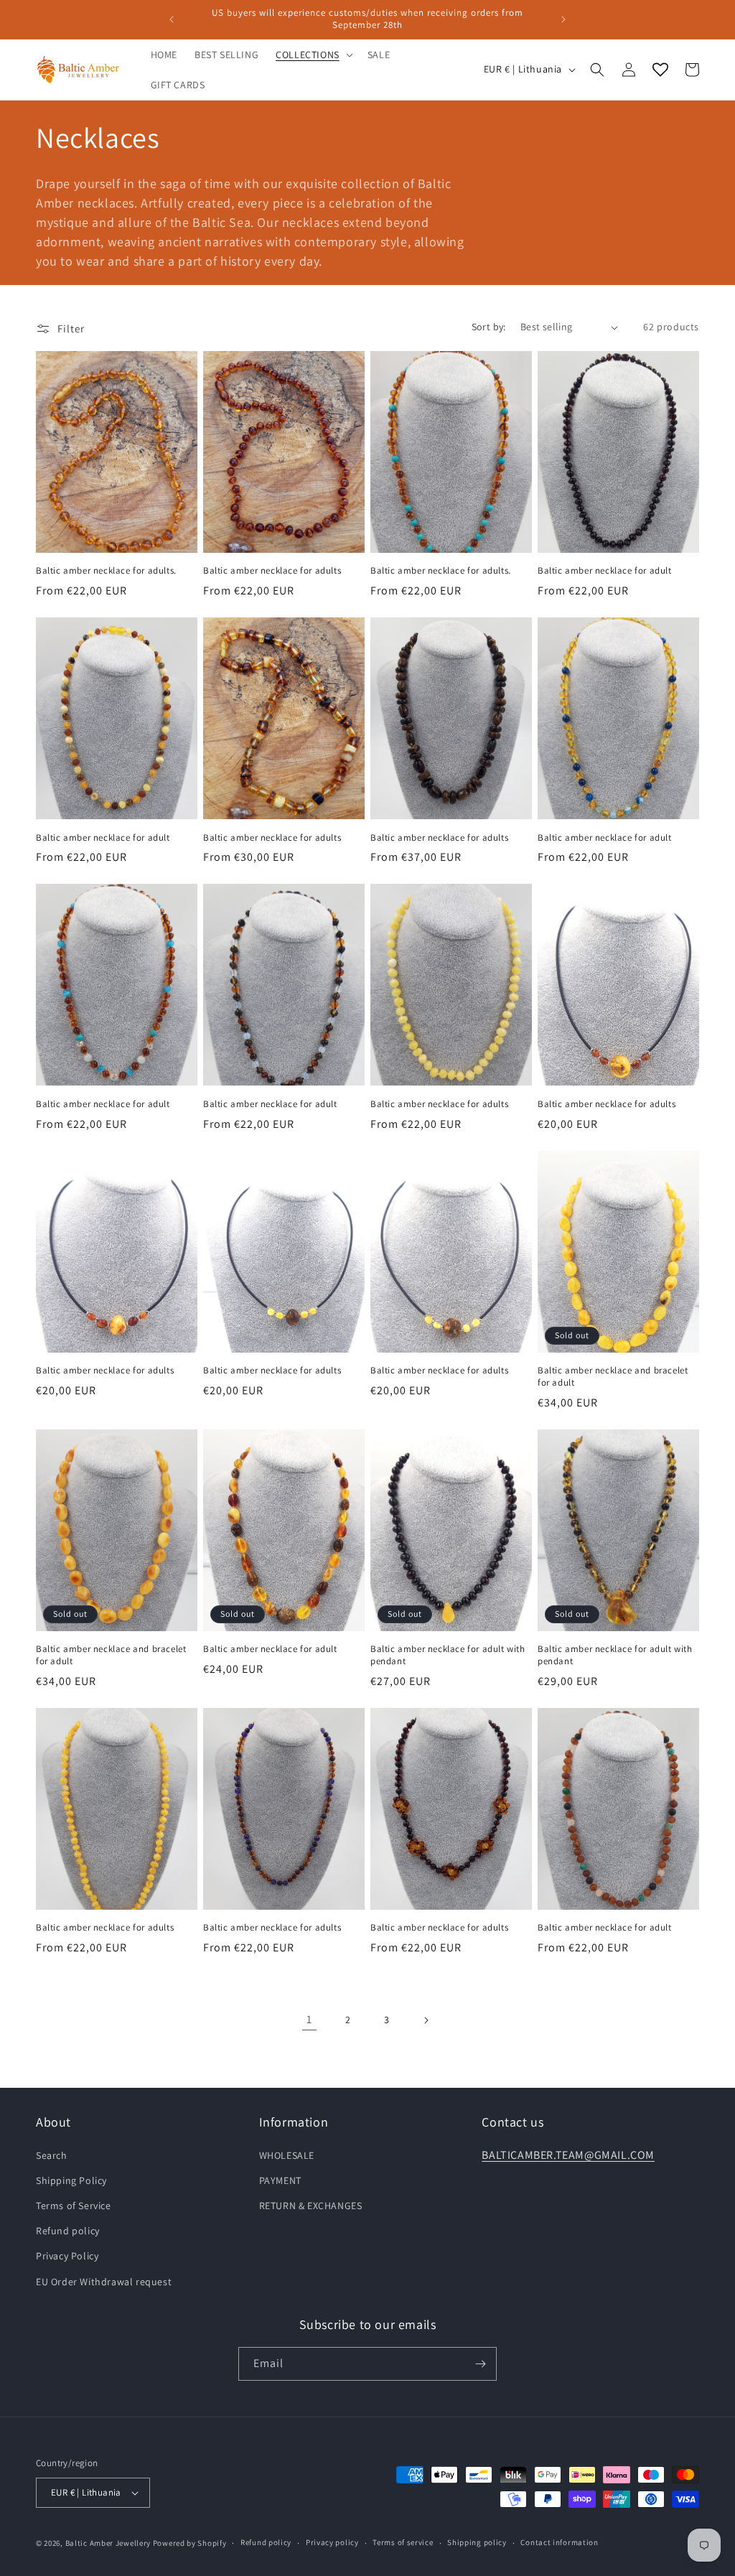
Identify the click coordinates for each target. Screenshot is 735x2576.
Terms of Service (74, 2206)
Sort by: (489, 327)
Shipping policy (477, 2542)
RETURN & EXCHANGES (311, 2206)
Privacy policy (332, 2542)
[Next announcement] (563, 19)
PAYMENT (280, 2180)
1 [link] (309, 2019)
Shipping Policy (71, 2180)
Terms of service (403, 2542)
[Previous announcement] (172, 19)
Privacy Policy (67, 2256)
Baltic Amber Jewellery (108, 2543)
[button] (313, 55)
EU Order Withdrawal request (104, 2282)
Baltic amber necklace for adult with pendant (448, 1655)
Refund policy (68, 2231)
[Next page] (426, 2020)
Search (52, 2155)
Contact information (559, 2542)
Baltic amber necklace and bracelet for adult (613, 1377)
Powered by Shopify (190, 2543)
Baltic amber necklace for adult (605, 571)
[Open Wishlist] (660, 70)
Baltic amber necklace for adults (272, 571)
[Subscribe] (480, 2364)
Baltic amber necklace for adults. (106, 571)
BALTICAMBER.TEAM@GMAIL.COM (568, 2155)
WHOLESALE (287, 2155)
